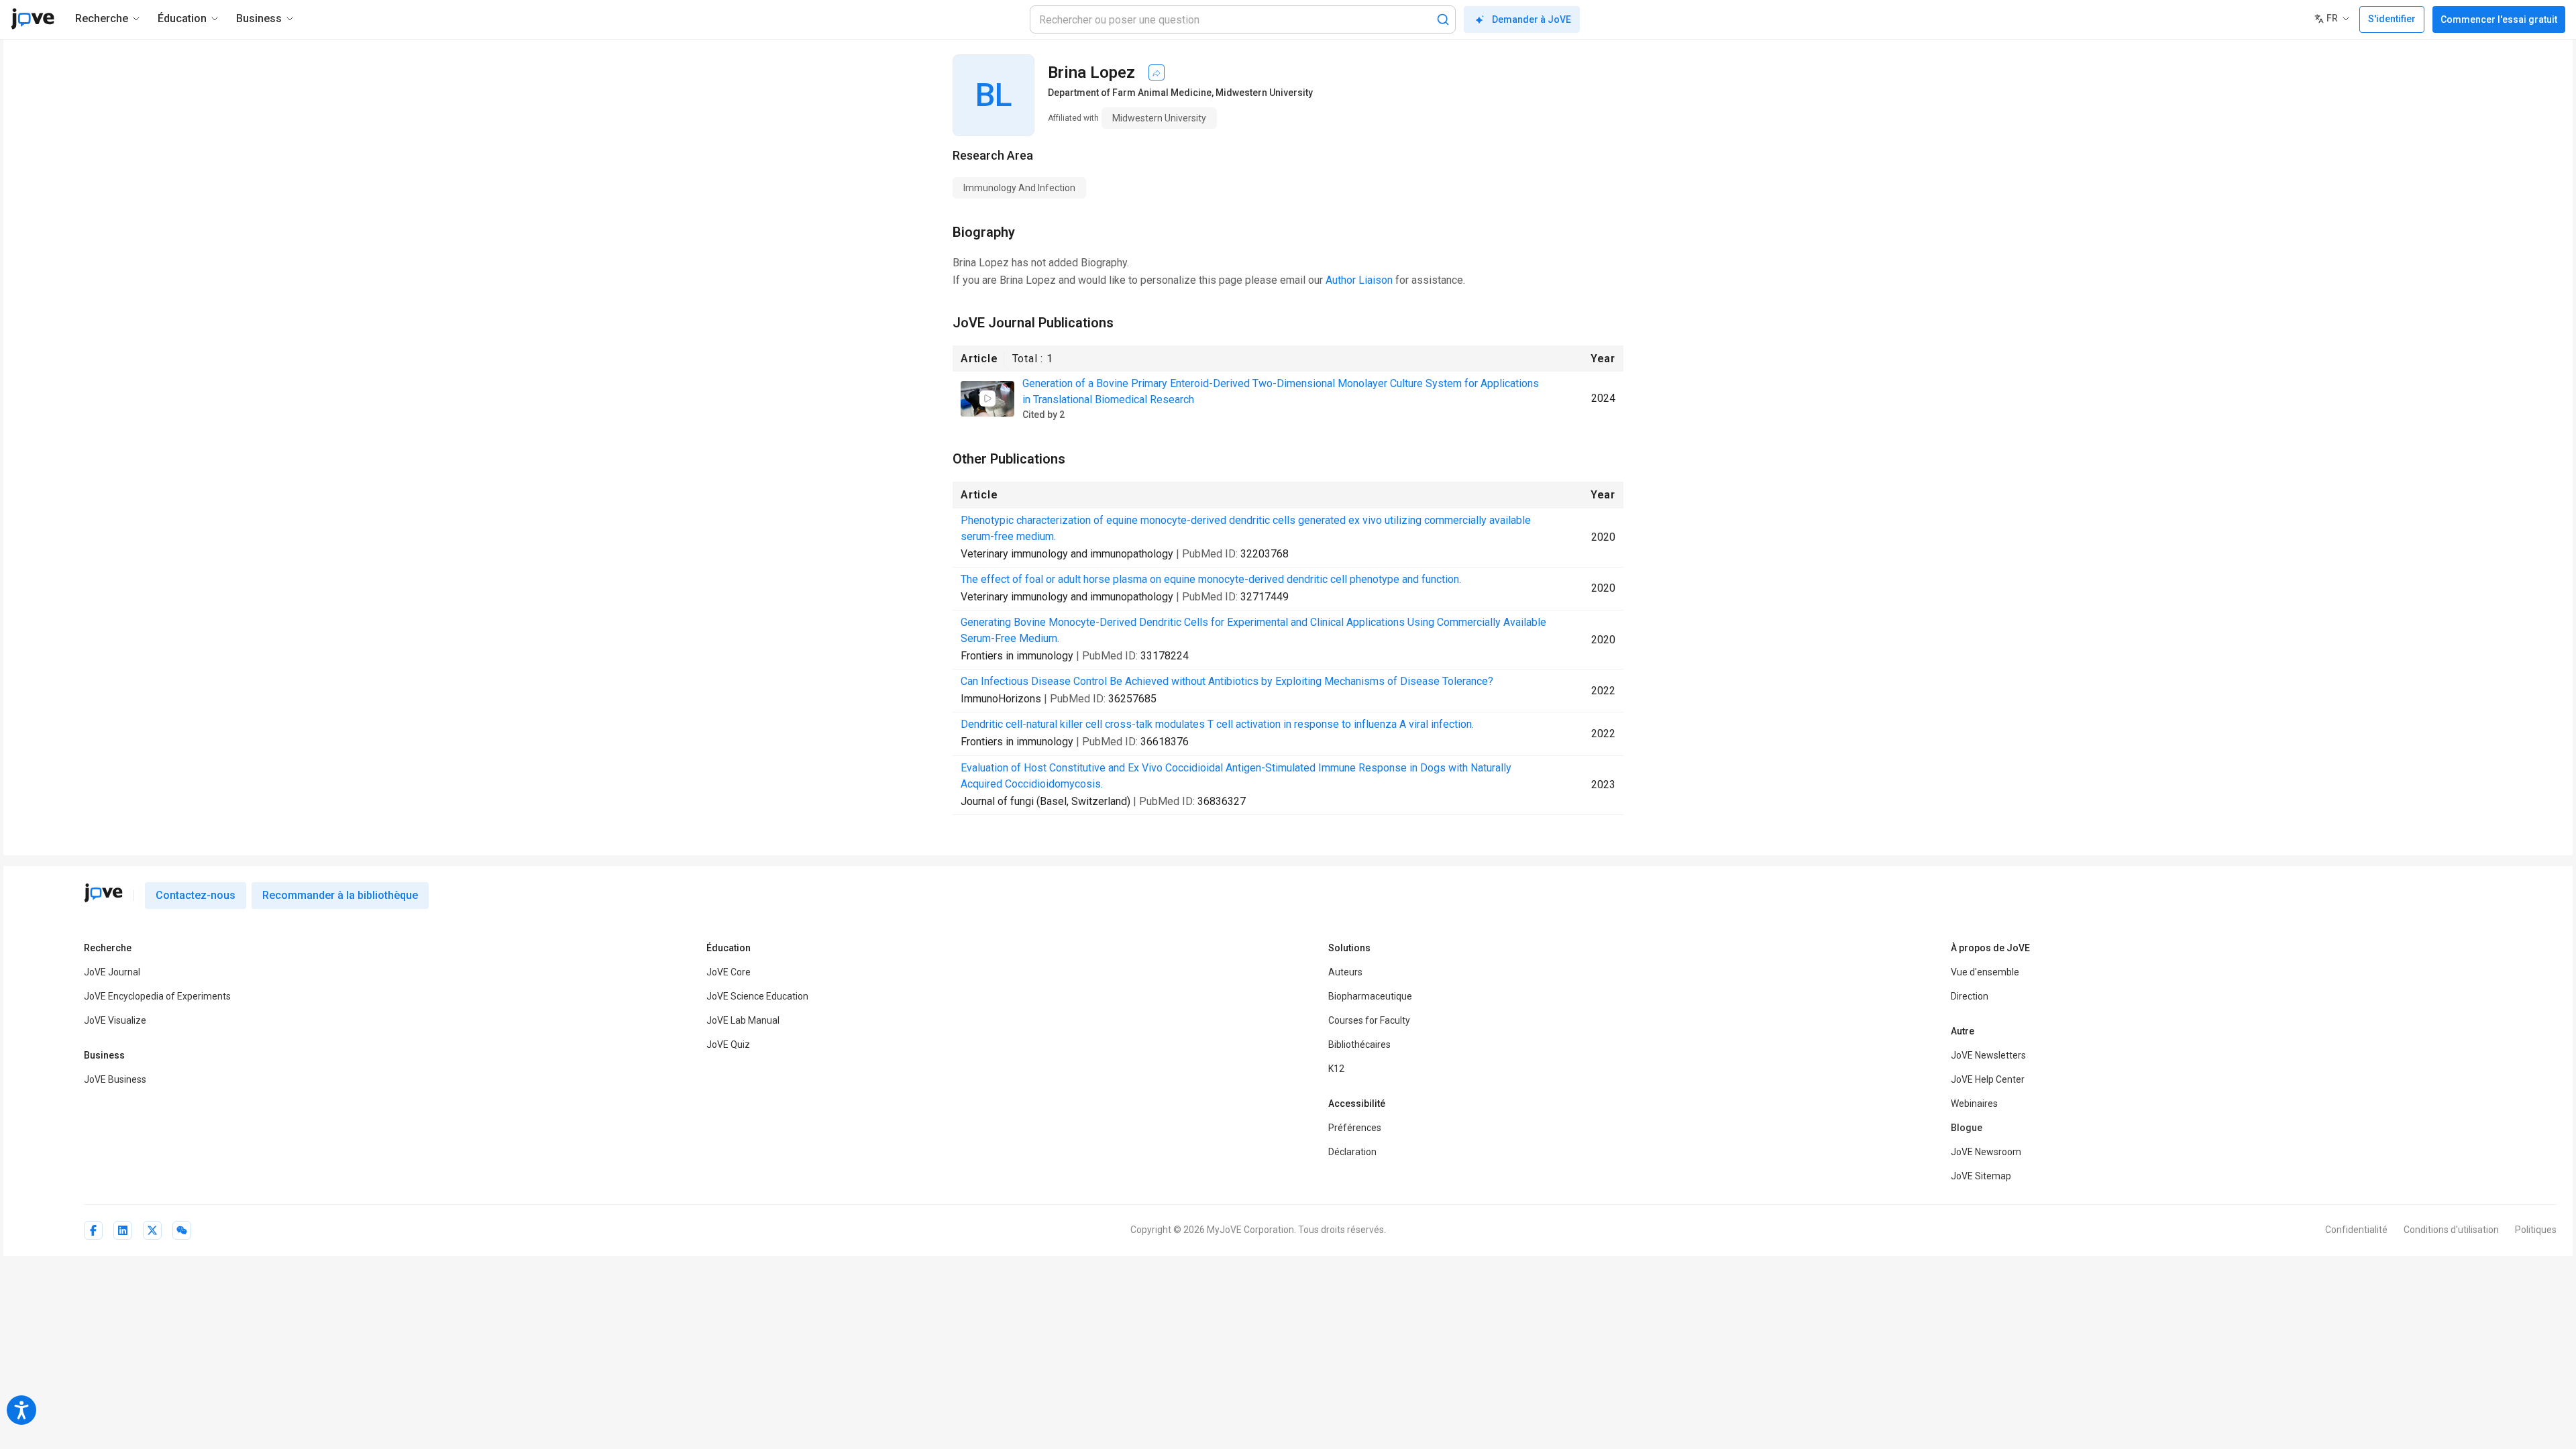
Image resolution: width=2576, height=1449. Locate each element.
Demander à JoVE (1532, 19)
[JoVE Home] (33, 19)
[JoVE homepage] (103, 893)
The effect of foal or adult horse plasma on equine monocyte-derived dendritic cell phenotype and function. (1211, 579)
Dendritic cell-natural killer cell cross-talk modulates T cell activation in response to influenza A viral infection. (1217, 724)
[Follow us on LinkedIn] (123, 1230)
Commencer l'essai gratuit (2499, 19)
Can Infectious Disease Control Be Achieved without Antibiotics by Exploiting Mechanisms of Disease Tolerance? (1227, 681)
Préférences (1355, 1128)
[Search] (1443, 19)
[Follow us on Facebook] (93, 1230)
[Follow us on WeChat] (182, 1230)
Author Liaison (1359, 280)
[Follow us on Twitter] (152, 1230)
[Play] (987, 398)
